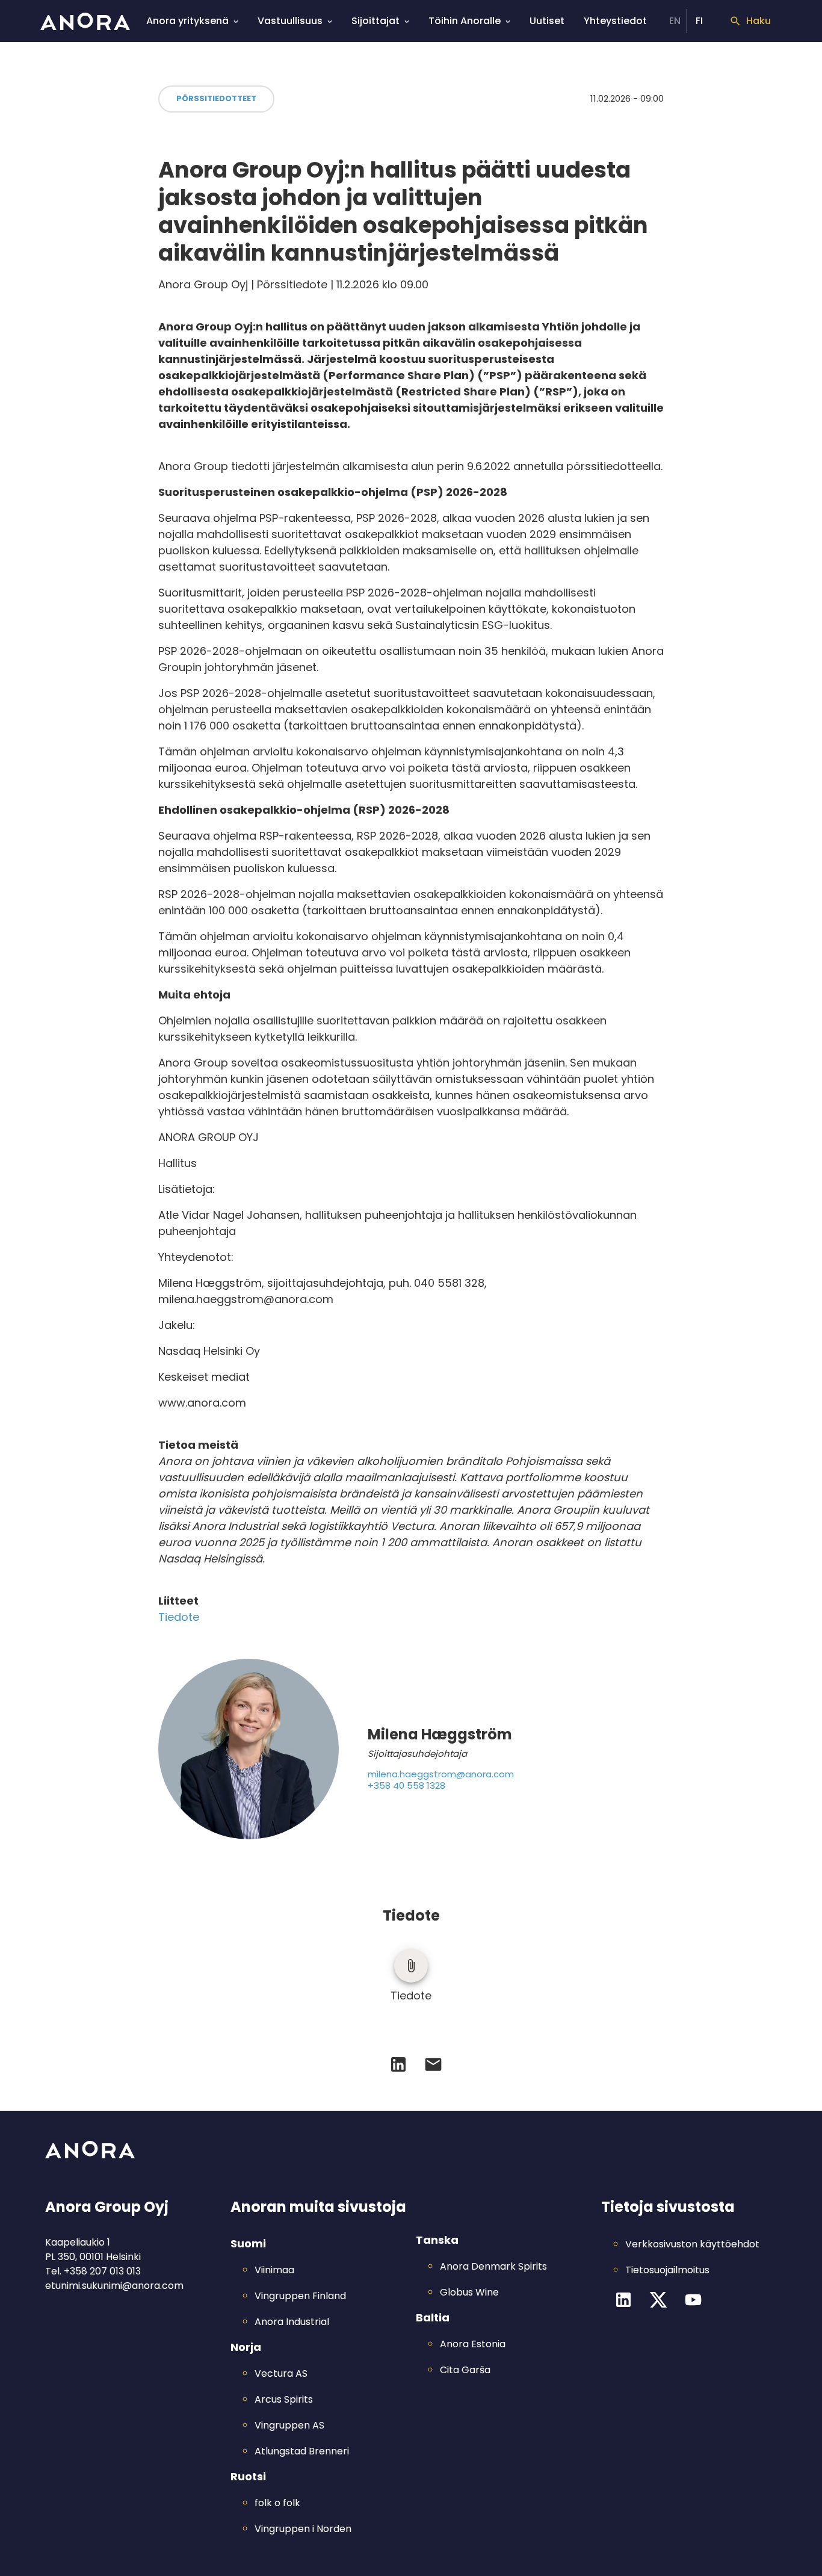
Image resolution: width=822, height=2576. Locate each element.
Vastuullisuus (290, 21)
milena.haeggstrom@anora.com (441, 1775)
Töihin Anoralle (465, 21)
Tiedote (179, 1617)
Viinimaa (274, 2270)
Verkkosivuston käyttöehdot (692, 2244)
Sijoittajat (375, 21)
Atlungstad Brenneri (302, 2451)
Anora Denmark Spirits (493, 2266)
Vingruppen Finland (300, 2296)
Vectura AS (281, 2373)
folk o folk (277, 2503)
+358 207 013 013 (102, 2271)
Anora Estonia (473, 2344)
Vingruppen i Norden (303, 2529)
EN (675, 21)
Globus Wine (469, 2292)
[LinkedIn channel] (623, 2300)
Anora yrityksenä (187, 21)
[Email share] (433, 2064)
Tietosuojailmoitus (667, 2270)
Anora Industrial (292, 2322)
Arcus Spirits (284, 2399)
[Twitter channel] (658, 2300)
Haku (759, 21)
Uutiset (547, 21)
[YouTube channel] (693, 2300)
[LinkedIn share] (398, 2064)
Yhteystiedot (615, 21)
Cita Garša (465, 2370)
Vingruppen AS (289, 2425)
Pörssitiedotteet (216, 98)
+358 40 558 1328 (406, 1786)
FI (699, 21)
